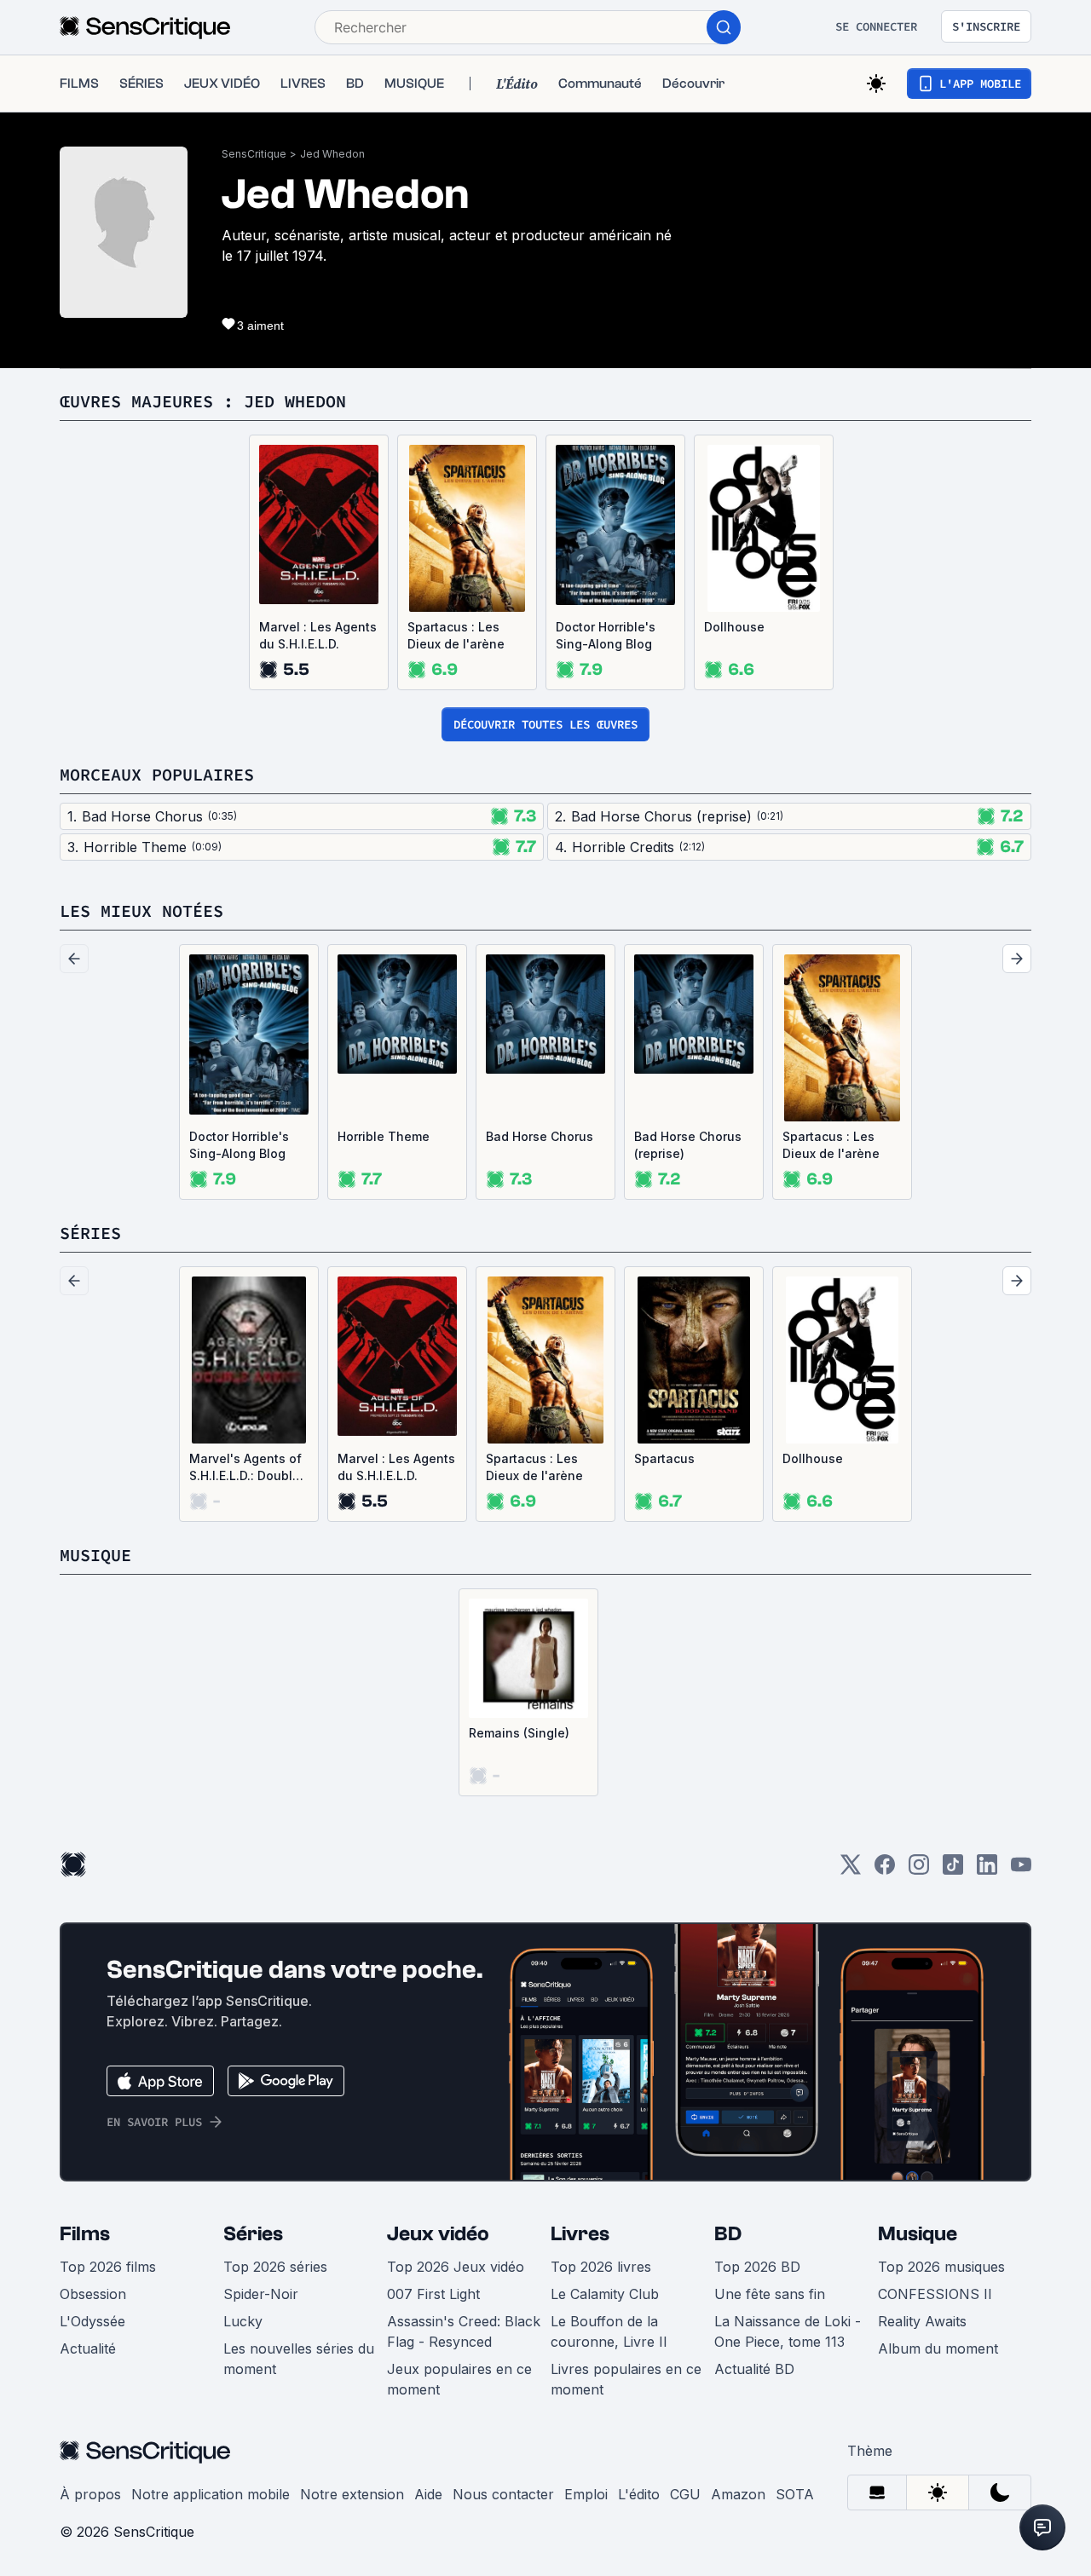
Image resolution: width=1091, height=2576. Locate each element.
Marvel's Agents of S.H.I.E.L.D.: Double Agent (245, 1468)
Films (85, 2234)
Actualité (88, 2348)
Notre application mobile (211, 2494)
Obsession (93, 2294)
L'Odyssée (92, 2321)
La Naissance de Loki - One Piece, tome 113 (788, 2331)
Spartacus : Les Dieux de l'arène (456, 635)
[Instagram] (919, 1870)
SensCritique (254, 154)
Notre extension (352, 2494)
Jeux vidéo (438, 2234)
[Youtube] (1021, 1870)
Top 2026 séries (275, 2267)
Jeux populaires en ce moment (459, 2379)
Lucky (243, 2321)
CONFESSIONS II (935, 2294)
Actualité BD (754, 2369)
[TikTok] (953, 1870)
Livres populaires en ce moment (626, 2379)
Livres (580, 2234)
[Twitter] (851, 1870)
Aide (428, 2494)
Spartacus (664, 1458)
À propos (90, 2494)
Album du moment (938, 2348)
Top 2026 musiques (941, 2267)
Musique (918, 2234)
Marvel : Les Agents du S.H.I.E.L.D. (318, 635)
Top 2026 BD (757, 2267)
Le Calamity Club (605, 2294)
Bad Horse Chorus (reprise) (688, 1145)
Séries (253, 2234)
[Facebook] (885, 1870)
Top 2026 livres (601, 2267)
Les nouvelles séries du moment (299, 2359)
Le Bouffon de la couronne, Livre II (609, 2331)
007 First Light (433, 2294)
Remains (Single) (519, 1733)
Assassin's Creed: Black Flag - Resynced (464, 2331)
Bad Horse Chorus (540, 1136)
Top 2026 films (108, 2267)
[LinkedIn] (987, 1870)
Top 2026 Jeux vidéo (456, 2267)
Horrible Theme (384, 1136)
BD (728, 2234)
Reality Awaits (922, 2321)
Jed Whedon (332, 154)
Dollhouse (734, 627)
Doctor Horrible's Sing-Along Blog (606, 635)
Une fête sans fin (770, 2294)
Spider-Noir (261, 2294)
